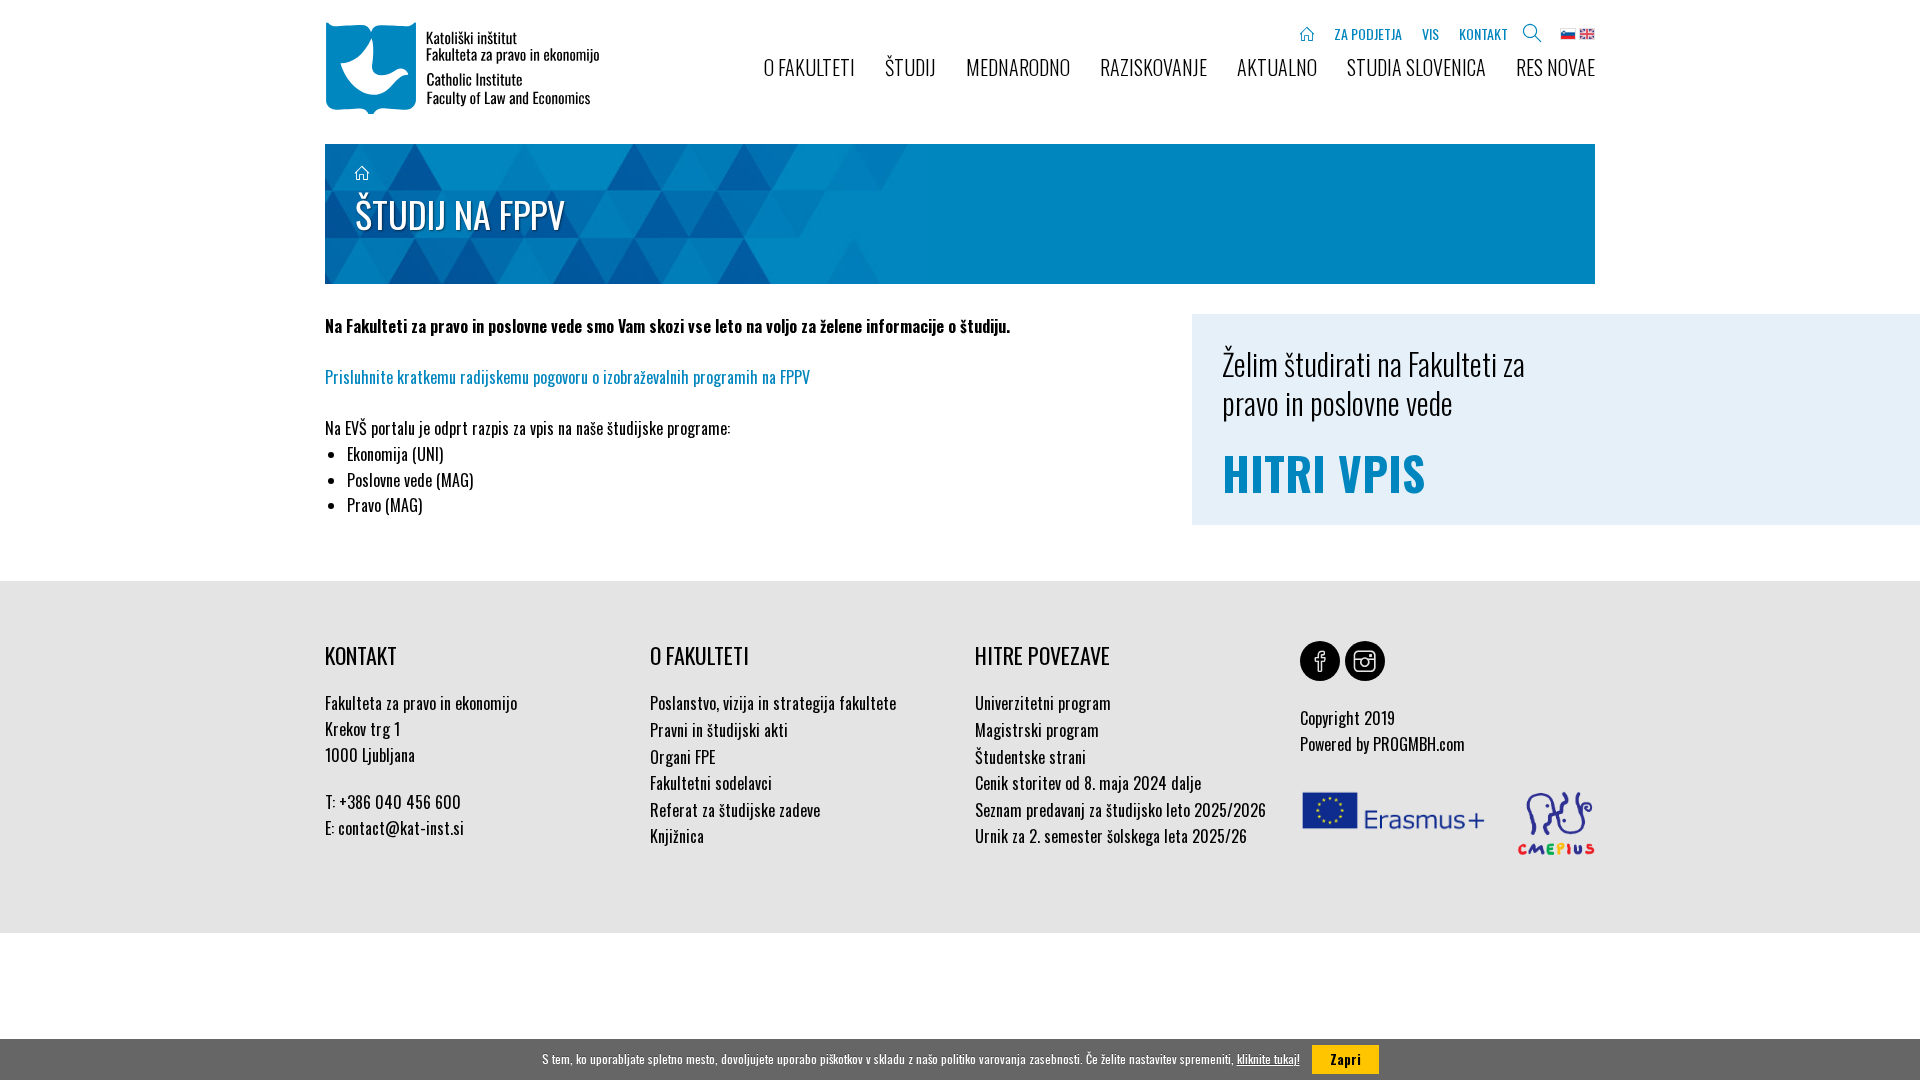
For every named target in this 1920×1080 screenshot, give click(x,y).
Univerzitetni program (1043, 703)
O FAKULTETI (809, 67)
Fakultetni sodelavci (711, 783)
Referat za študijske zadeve (735, 810)
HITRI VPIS (1323, 472)
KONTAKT (1483, 33)
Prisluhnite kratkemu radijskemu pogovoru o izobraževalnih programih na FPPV (567, 377)
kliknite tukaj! (1268, 1058)
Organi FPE (682, 757)
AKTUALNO (1277, 67)
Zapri (1345, 1059)
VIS (1430, 33)
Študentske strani (1030, 757)
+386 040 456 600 (400, 802)
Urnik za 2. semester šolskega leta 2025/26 (1111, 836)
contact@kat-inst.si (401, 828)
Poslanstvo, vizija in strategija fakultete (773, 703)
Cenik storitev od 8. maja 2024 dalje (1088, 783)
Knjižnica (677, 836)
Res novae (1555, 67)
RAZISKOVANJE (1153, 67)
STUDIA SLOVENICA (1416, 67)
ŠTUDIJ (910, 67)
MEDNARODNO (1018, 67)
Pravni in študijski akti (719, 730)
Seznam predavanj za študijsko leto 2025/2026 (1120, 810)
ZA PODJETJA (1368, 33)
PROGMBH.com (1419, 744)
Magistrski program (1037, 730)
